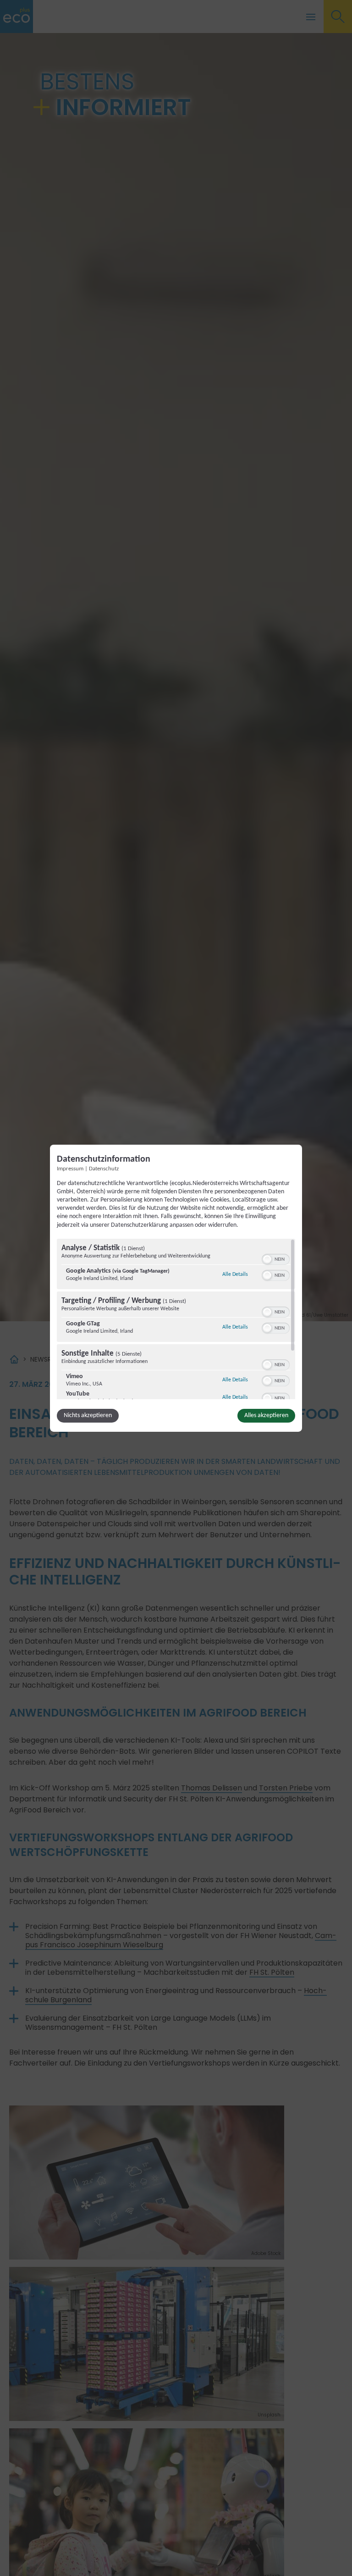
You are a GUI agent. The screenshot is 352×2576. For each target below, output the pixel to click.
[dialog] (176, 1288)
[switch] (276, 1258)
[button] (267, 1259)
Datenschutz (104, 1169)
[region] (176, 1319)
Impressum (70, 1169)
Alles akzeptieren (266, 1415)
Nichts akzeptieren (88, 1415)
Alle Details (235, 1274)
